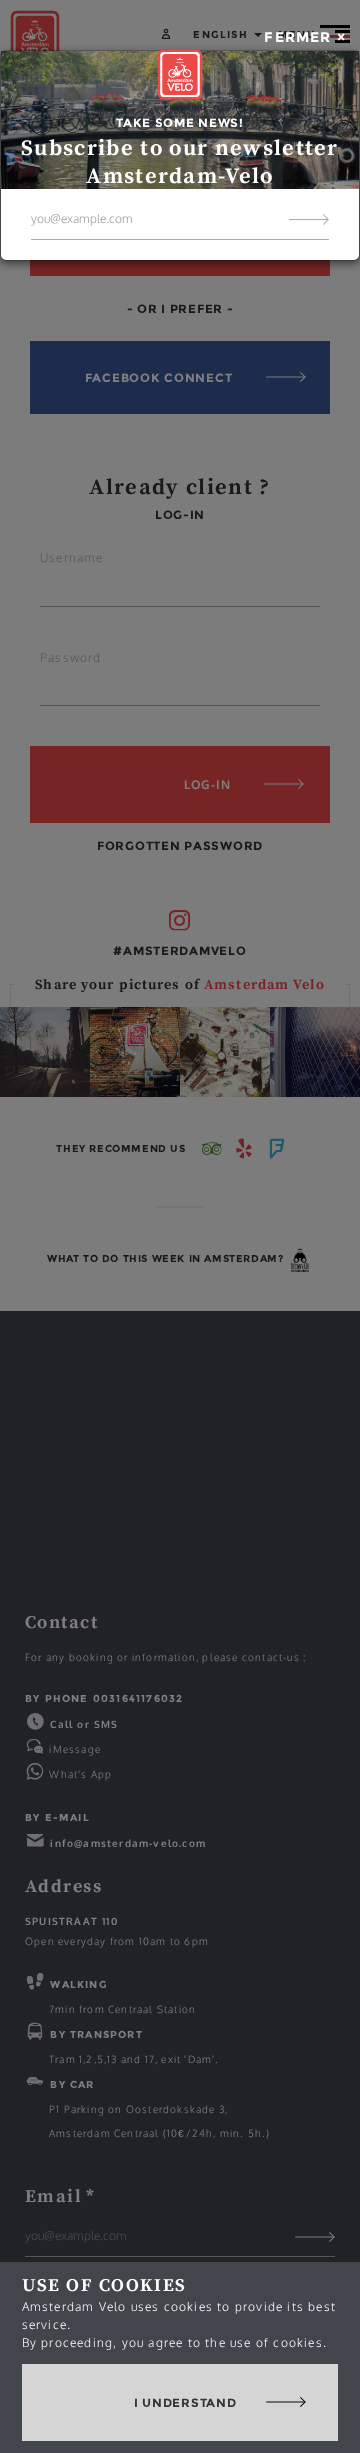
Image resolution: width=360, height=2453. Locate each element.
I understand (185, 2402)
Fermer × (305, 37)
